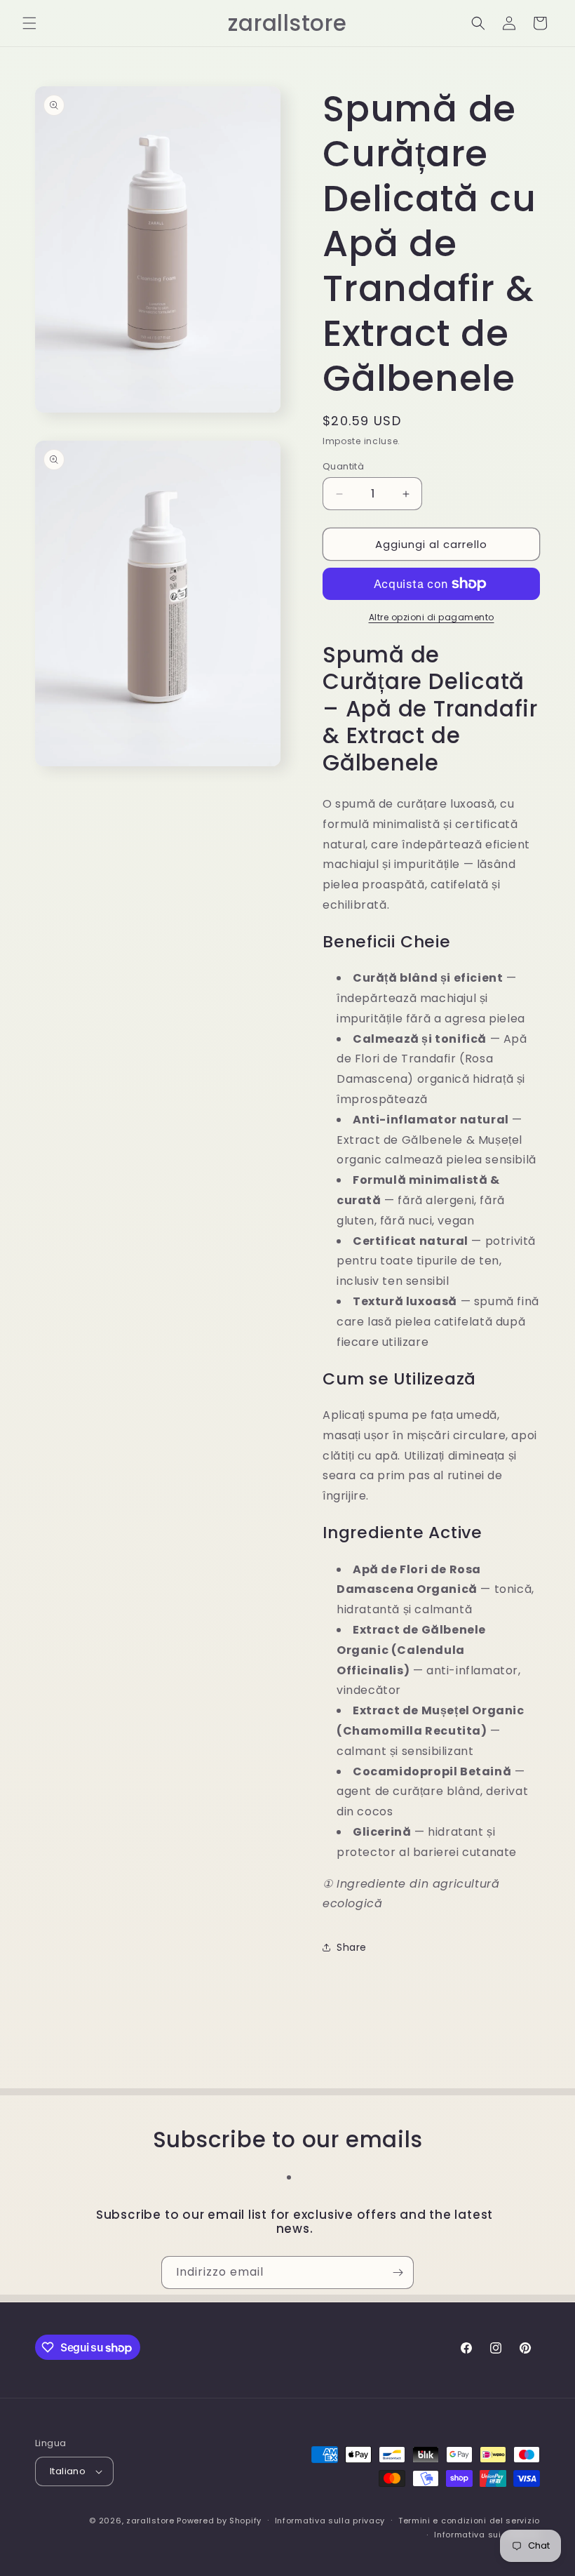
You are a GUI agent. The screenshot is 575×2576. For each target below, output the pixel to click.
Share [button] (352, 1947)
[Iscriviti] (398, 2273)
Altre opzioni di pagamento (432, 617)
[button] (29, 23)
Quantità (343, 466)
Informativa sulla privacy (330, 2521)
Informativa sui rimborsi (487, 2535)
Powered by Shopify (219, 2521)
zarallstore (150, 2521)
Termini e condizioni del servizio (469, 2521)
